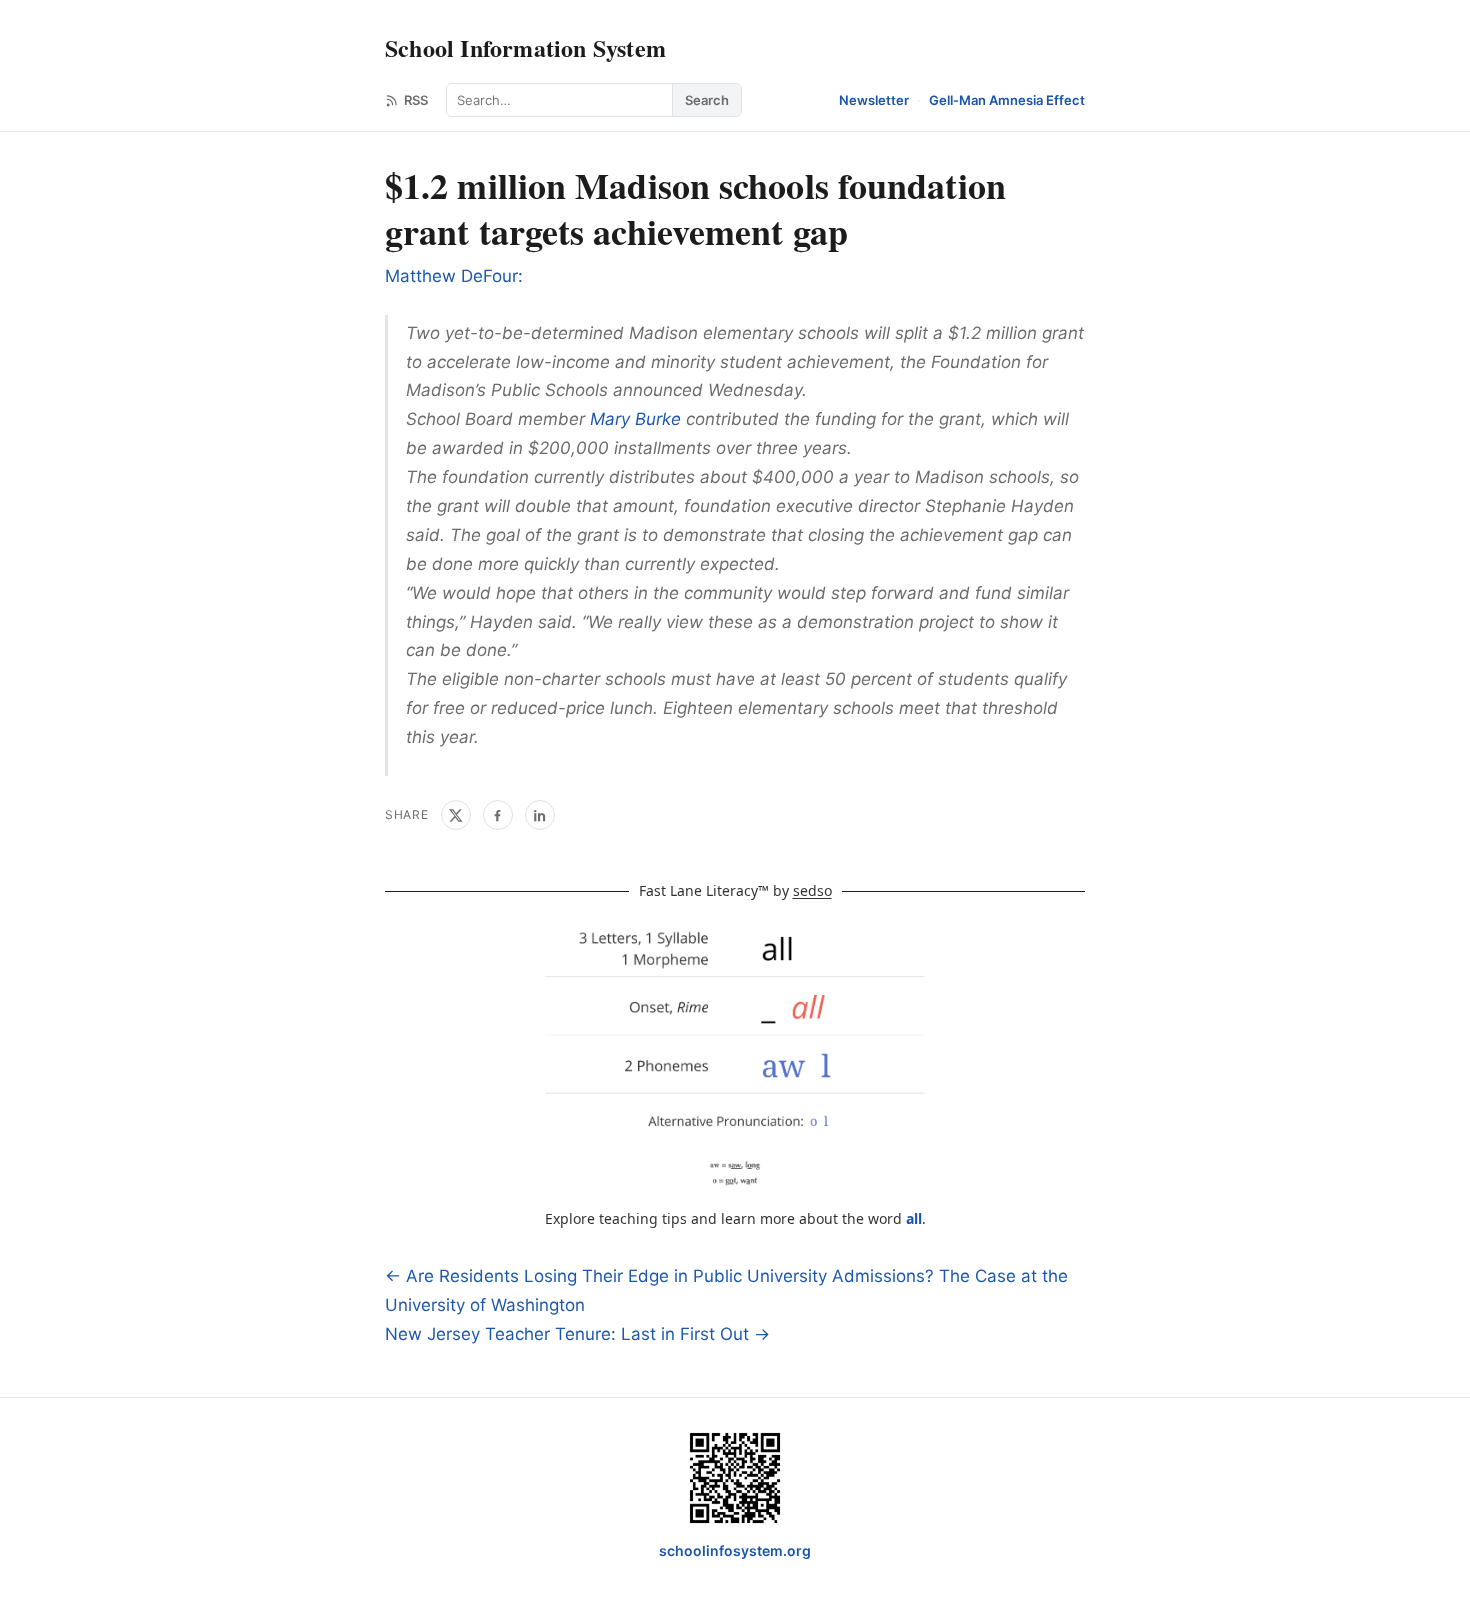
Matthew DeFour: (454, 276)
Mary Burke (635, 419)
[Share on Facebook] (498, 815)
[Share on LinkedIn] (540, 815)
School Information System (525, 47)
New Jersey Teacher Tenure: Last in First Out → (577, 1334)
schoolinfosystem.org (735, 1550)
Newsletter (874, 100)
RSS (416, 100)
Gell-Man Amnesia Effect (1007, 100)
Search (707, 100)
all (914, 1218)
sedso (812, 890)
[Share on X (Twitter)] (456, 815)
